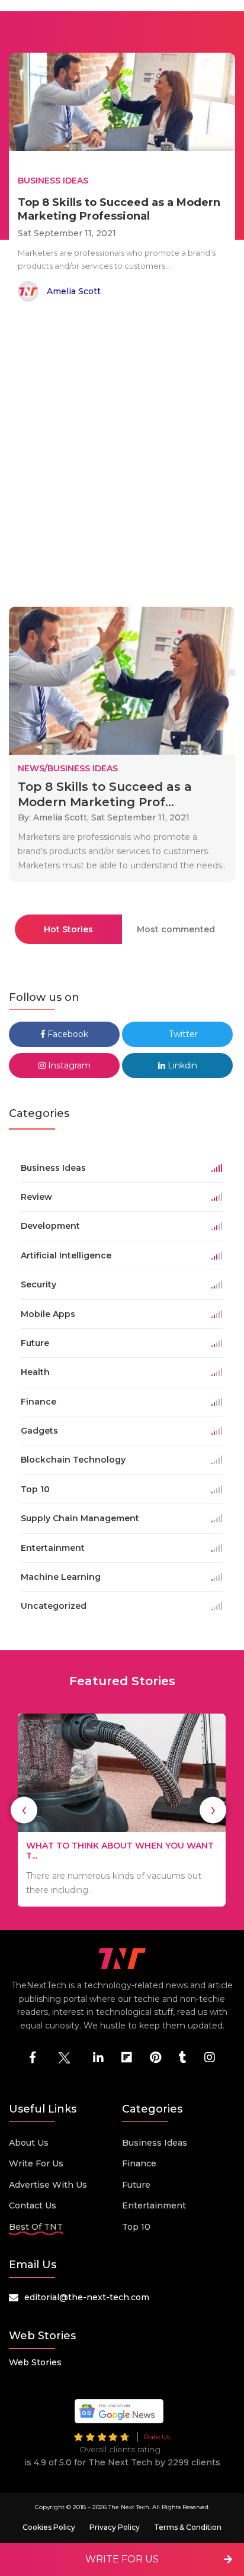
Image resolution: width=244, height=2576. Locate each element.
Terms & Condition (188, 2527)
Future (136, 2185)
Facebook (67, 1034)
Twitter (182, 1034)
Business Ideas (155, 2143)
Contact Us (33, 2205)
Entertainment (154, 2205)
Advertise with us (48, 2185)
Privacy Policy (115, 2527)
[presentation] (24, 1810)
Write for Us (36, 2163)
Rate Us (157, 2437)
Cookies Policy (49, 2527)
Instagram (68, 1065)
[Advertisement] (122, 456)
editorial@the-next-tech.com (87, 2297)
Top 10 (136, 2227)
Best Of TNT (36, 2227)
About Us (29, 2143)
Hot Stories (68, 929)
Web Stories (35, 2362)
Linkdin (181, 1065)
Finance (139, 2163)
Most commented (176, 929)
